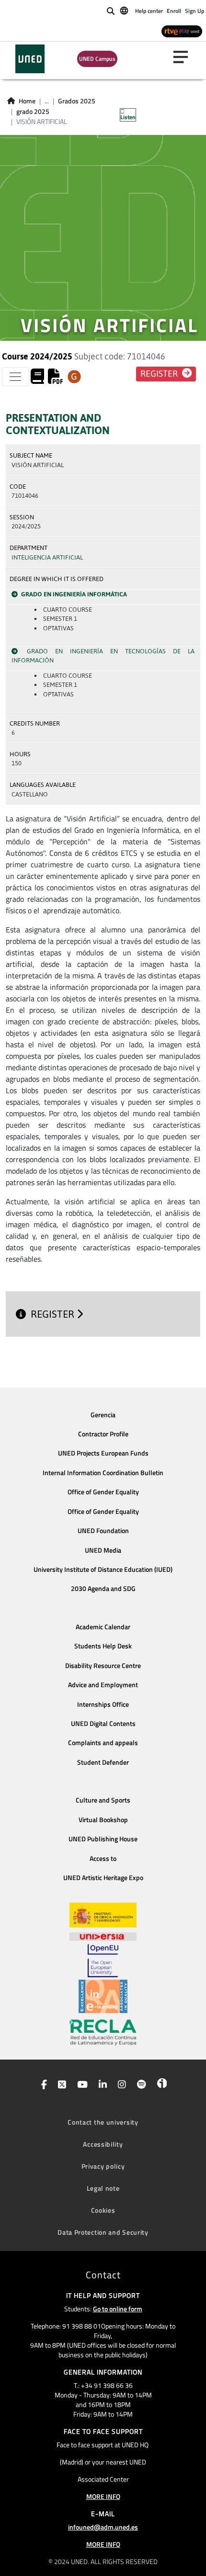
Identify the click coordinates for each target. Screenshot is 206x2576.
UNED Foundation (103, 1531)
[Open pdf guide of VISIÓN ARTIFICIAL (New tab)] (56, 379)
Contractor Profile (103, 1434)
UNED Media (103, 1550)
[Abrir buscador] (111, 11)
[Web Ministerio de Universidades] (103, 1915)
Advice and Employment (103, 1685)
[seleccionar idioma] (125, 10)
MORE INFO (103, 2496)
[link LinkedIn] (101, 2085)
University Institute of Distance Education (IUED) (103, 1569)
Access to (103, 1859)
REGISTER (54, 1314)
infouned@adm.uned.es (103, 2527)
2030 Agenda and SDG (103, 1589)
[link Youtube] (80, 2085)
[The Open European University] (103, 1960)
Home (27, 101)
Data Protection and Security (103, 2232)
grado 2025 (33, 112)
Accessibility (103, 2144)
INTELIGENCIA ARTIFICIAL (47, 557)
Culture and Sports (103, 1800)
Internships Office (103, 1704)
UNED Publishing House (103, 1839)
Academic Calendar (103, 1627)
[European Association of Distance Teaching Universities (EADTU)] (103, 1996)
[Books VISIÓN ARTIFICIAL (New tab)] (37, 379)
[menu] (184, 57)
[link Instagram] (120, 2085)
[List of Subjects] (74, 377)
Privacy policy (103, 2166)
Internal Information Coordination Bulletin (103, 1473)
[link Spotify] (140, 2085)
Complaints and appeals (103, 1743)
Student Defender (103, 1762)
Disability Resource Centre (103, 1666)
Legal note (103, 2188)
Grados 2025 (77, 101)
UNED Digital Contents (103, 1724)
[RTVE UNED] (182, 31)
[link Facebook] (42, 2085)
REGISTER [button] (160, 374)
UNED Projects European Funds (103, 1453)
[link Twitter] (60, 2085)
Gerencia (103, 1415)
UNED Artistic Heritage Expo (103, 1878)
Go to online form (118, 2309)
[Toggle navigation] (15, 377)
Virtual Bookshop (103, 1820)
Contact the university (103, 2122)
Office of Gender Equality (103, 1492)
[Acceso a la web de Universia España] (103, 1936)
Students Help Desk (103, 1646)
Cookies (103, 2210)
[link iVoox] (160, 2085)
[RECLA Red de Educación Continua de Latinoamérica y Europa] (103, 2032)
